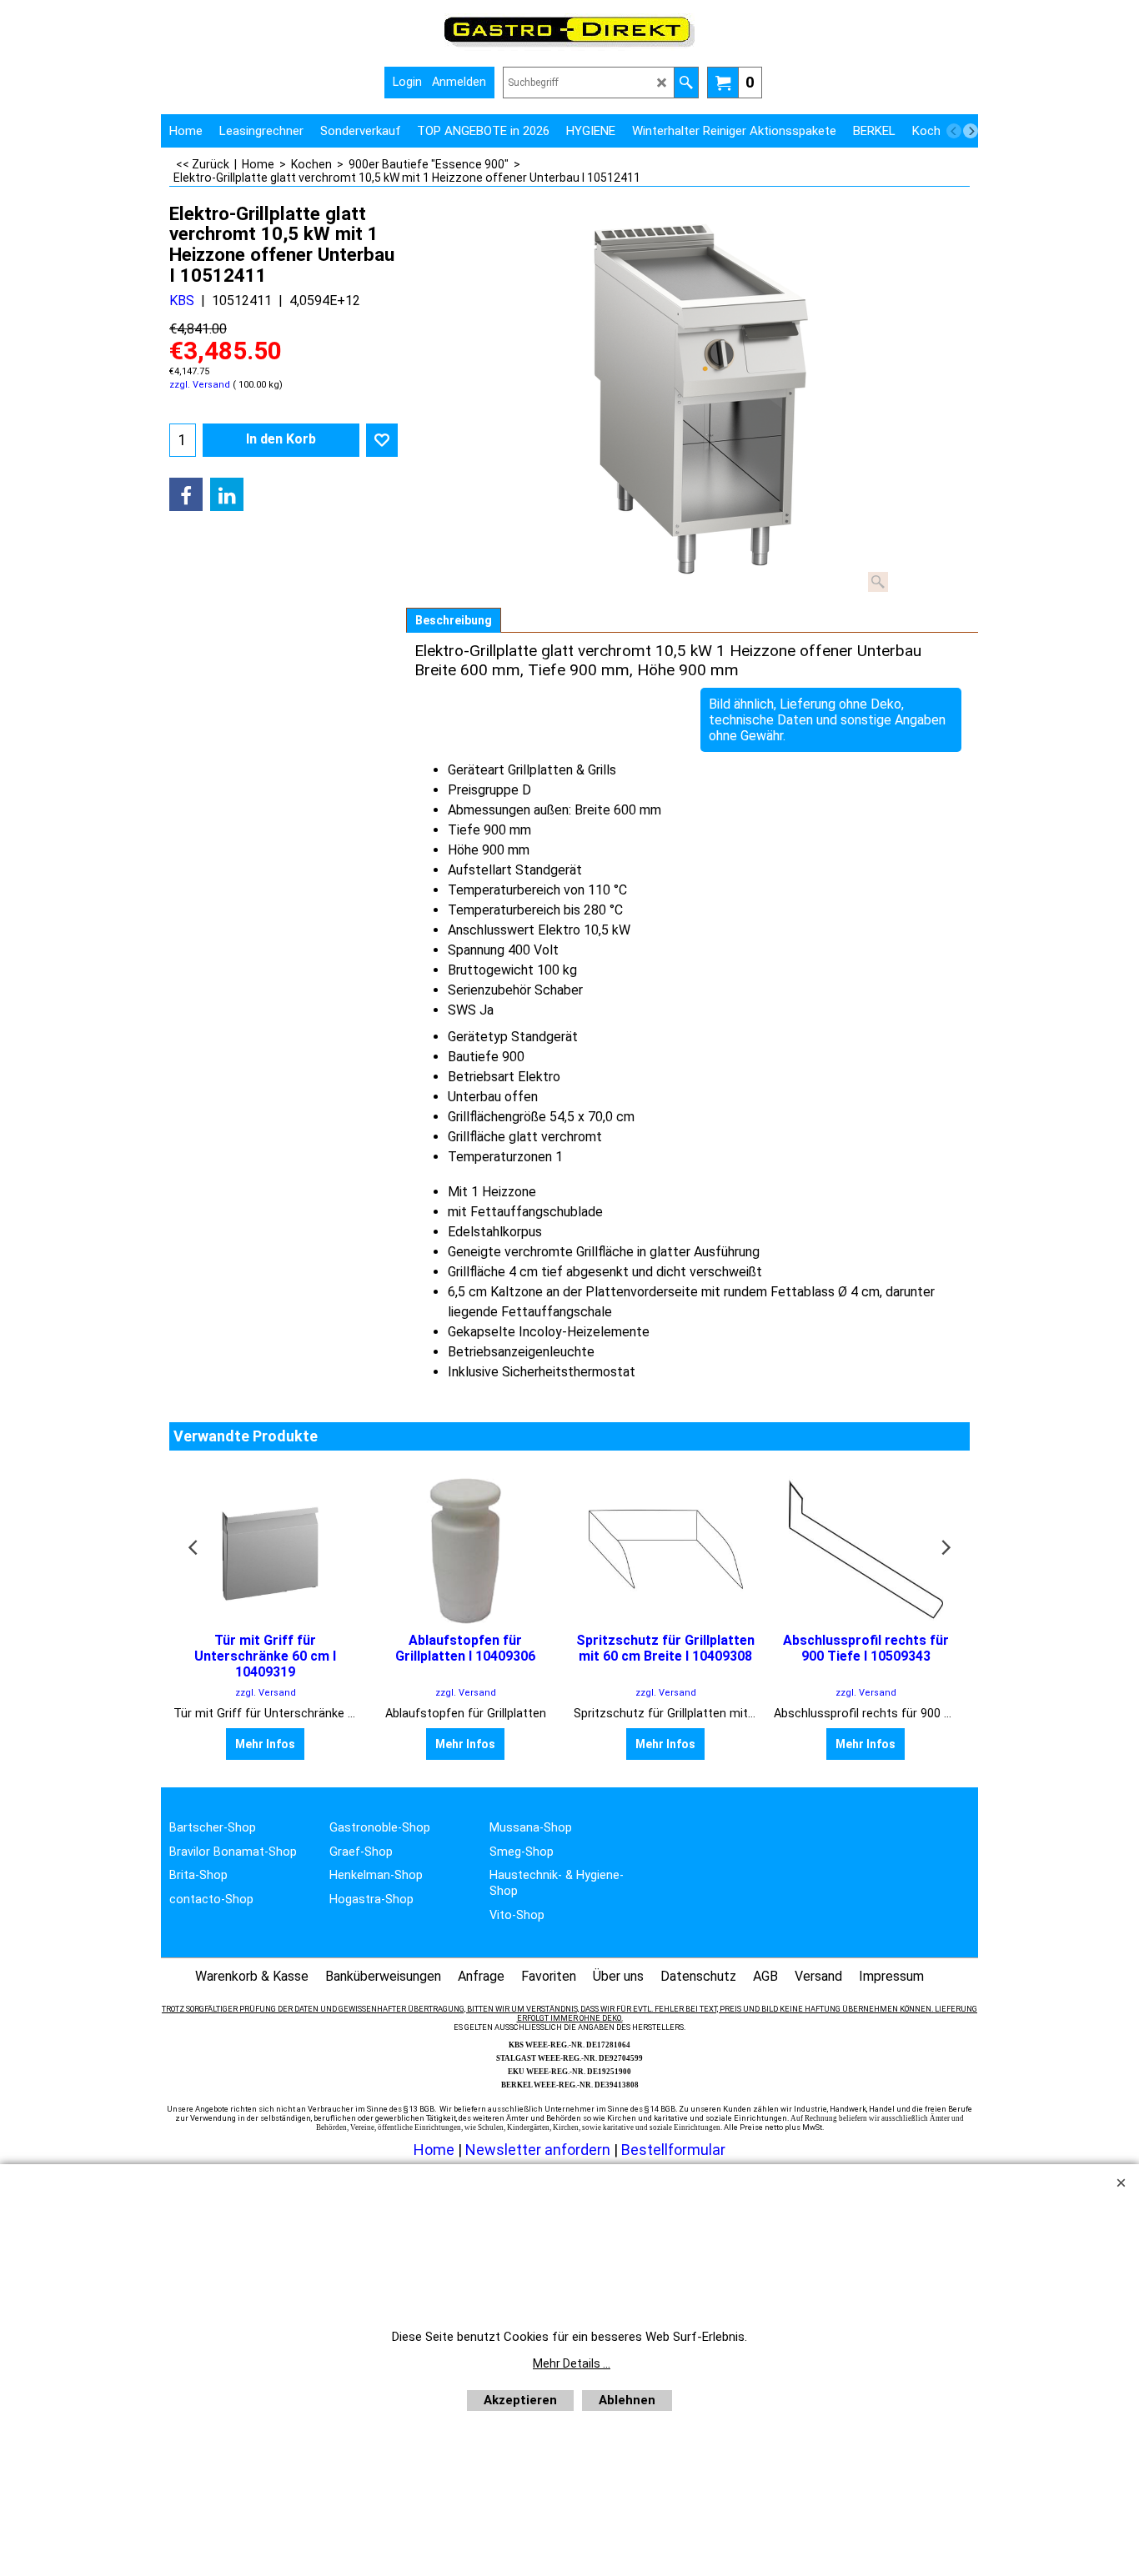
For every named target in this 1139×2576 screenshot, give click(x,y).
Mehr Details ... (572, 2363)
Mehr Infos (265, 1744)
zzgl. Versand (200, 385)
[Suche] (686, 83)
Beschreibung (454, 620)
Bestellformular (673, 2150)
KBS (182, 301)
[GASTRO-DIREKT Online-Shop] (569, 46)
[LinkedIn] (227, 494)
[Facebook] (186, 494)
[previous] (954, 131)
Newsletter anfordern (539, 2150)
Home (434, 2150)
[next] (971, 131)
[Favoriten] (382, 440)
